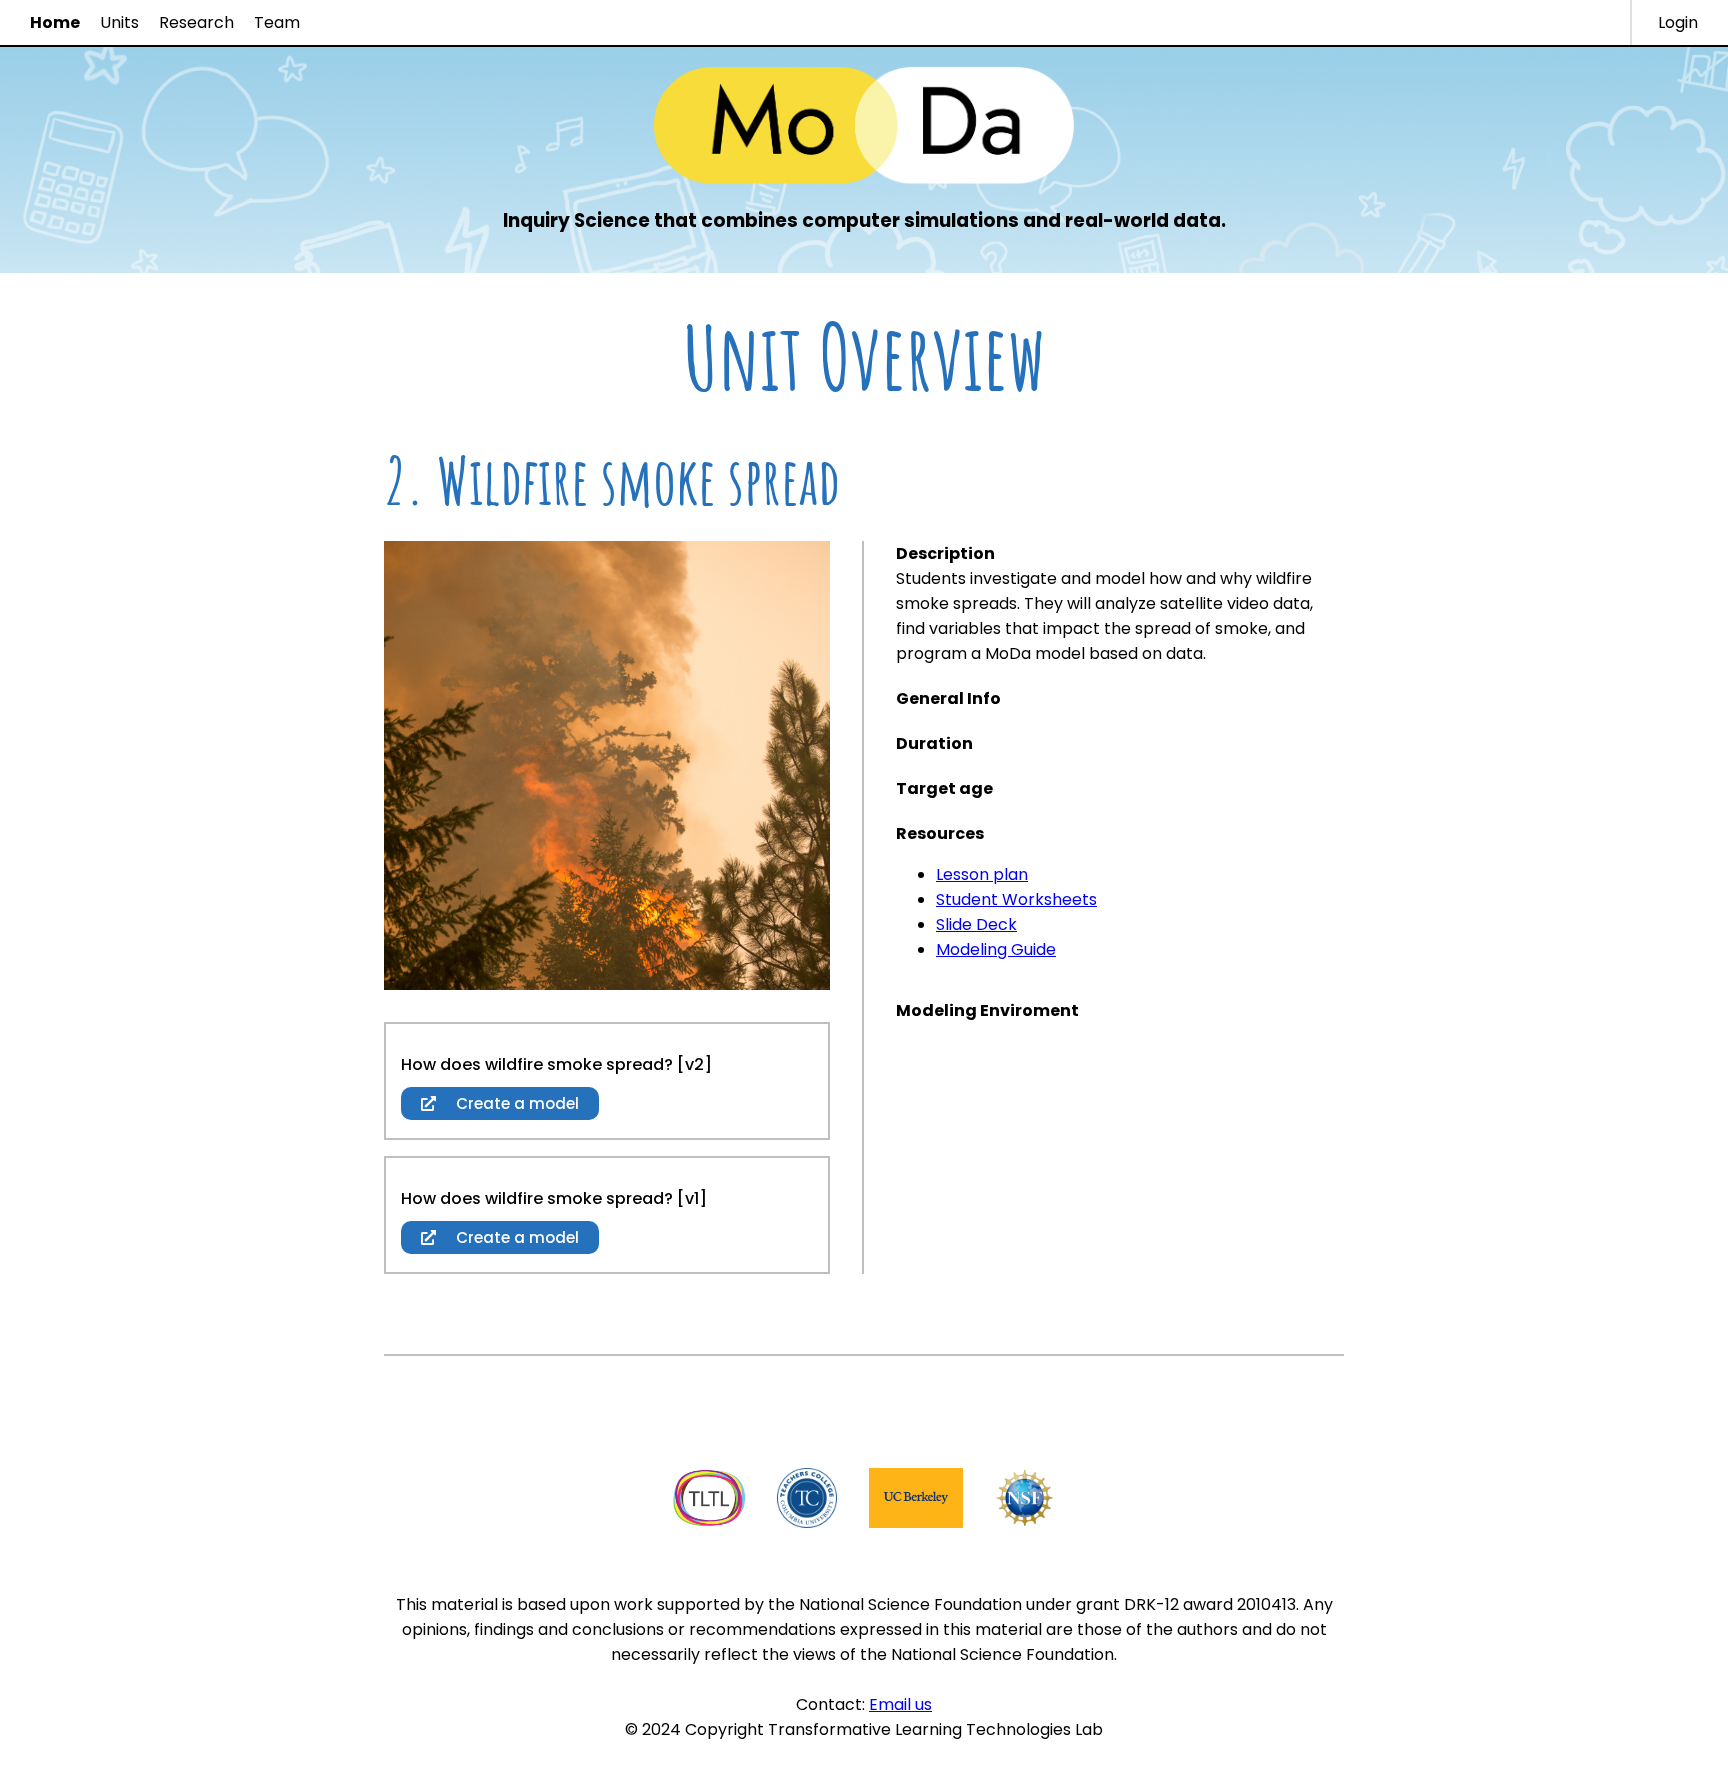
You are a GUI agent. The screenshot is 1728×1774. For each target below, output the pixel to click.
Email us (900, 1704)
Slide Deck (976, 924)
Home (55, 22)
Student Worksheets (1016, 899)
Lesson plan (982, 874)
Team (277, 22)
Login (1678, 22)
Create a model (515, 1103)
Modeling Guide (996, 949)
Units (119, 22)
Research (196, 22)
